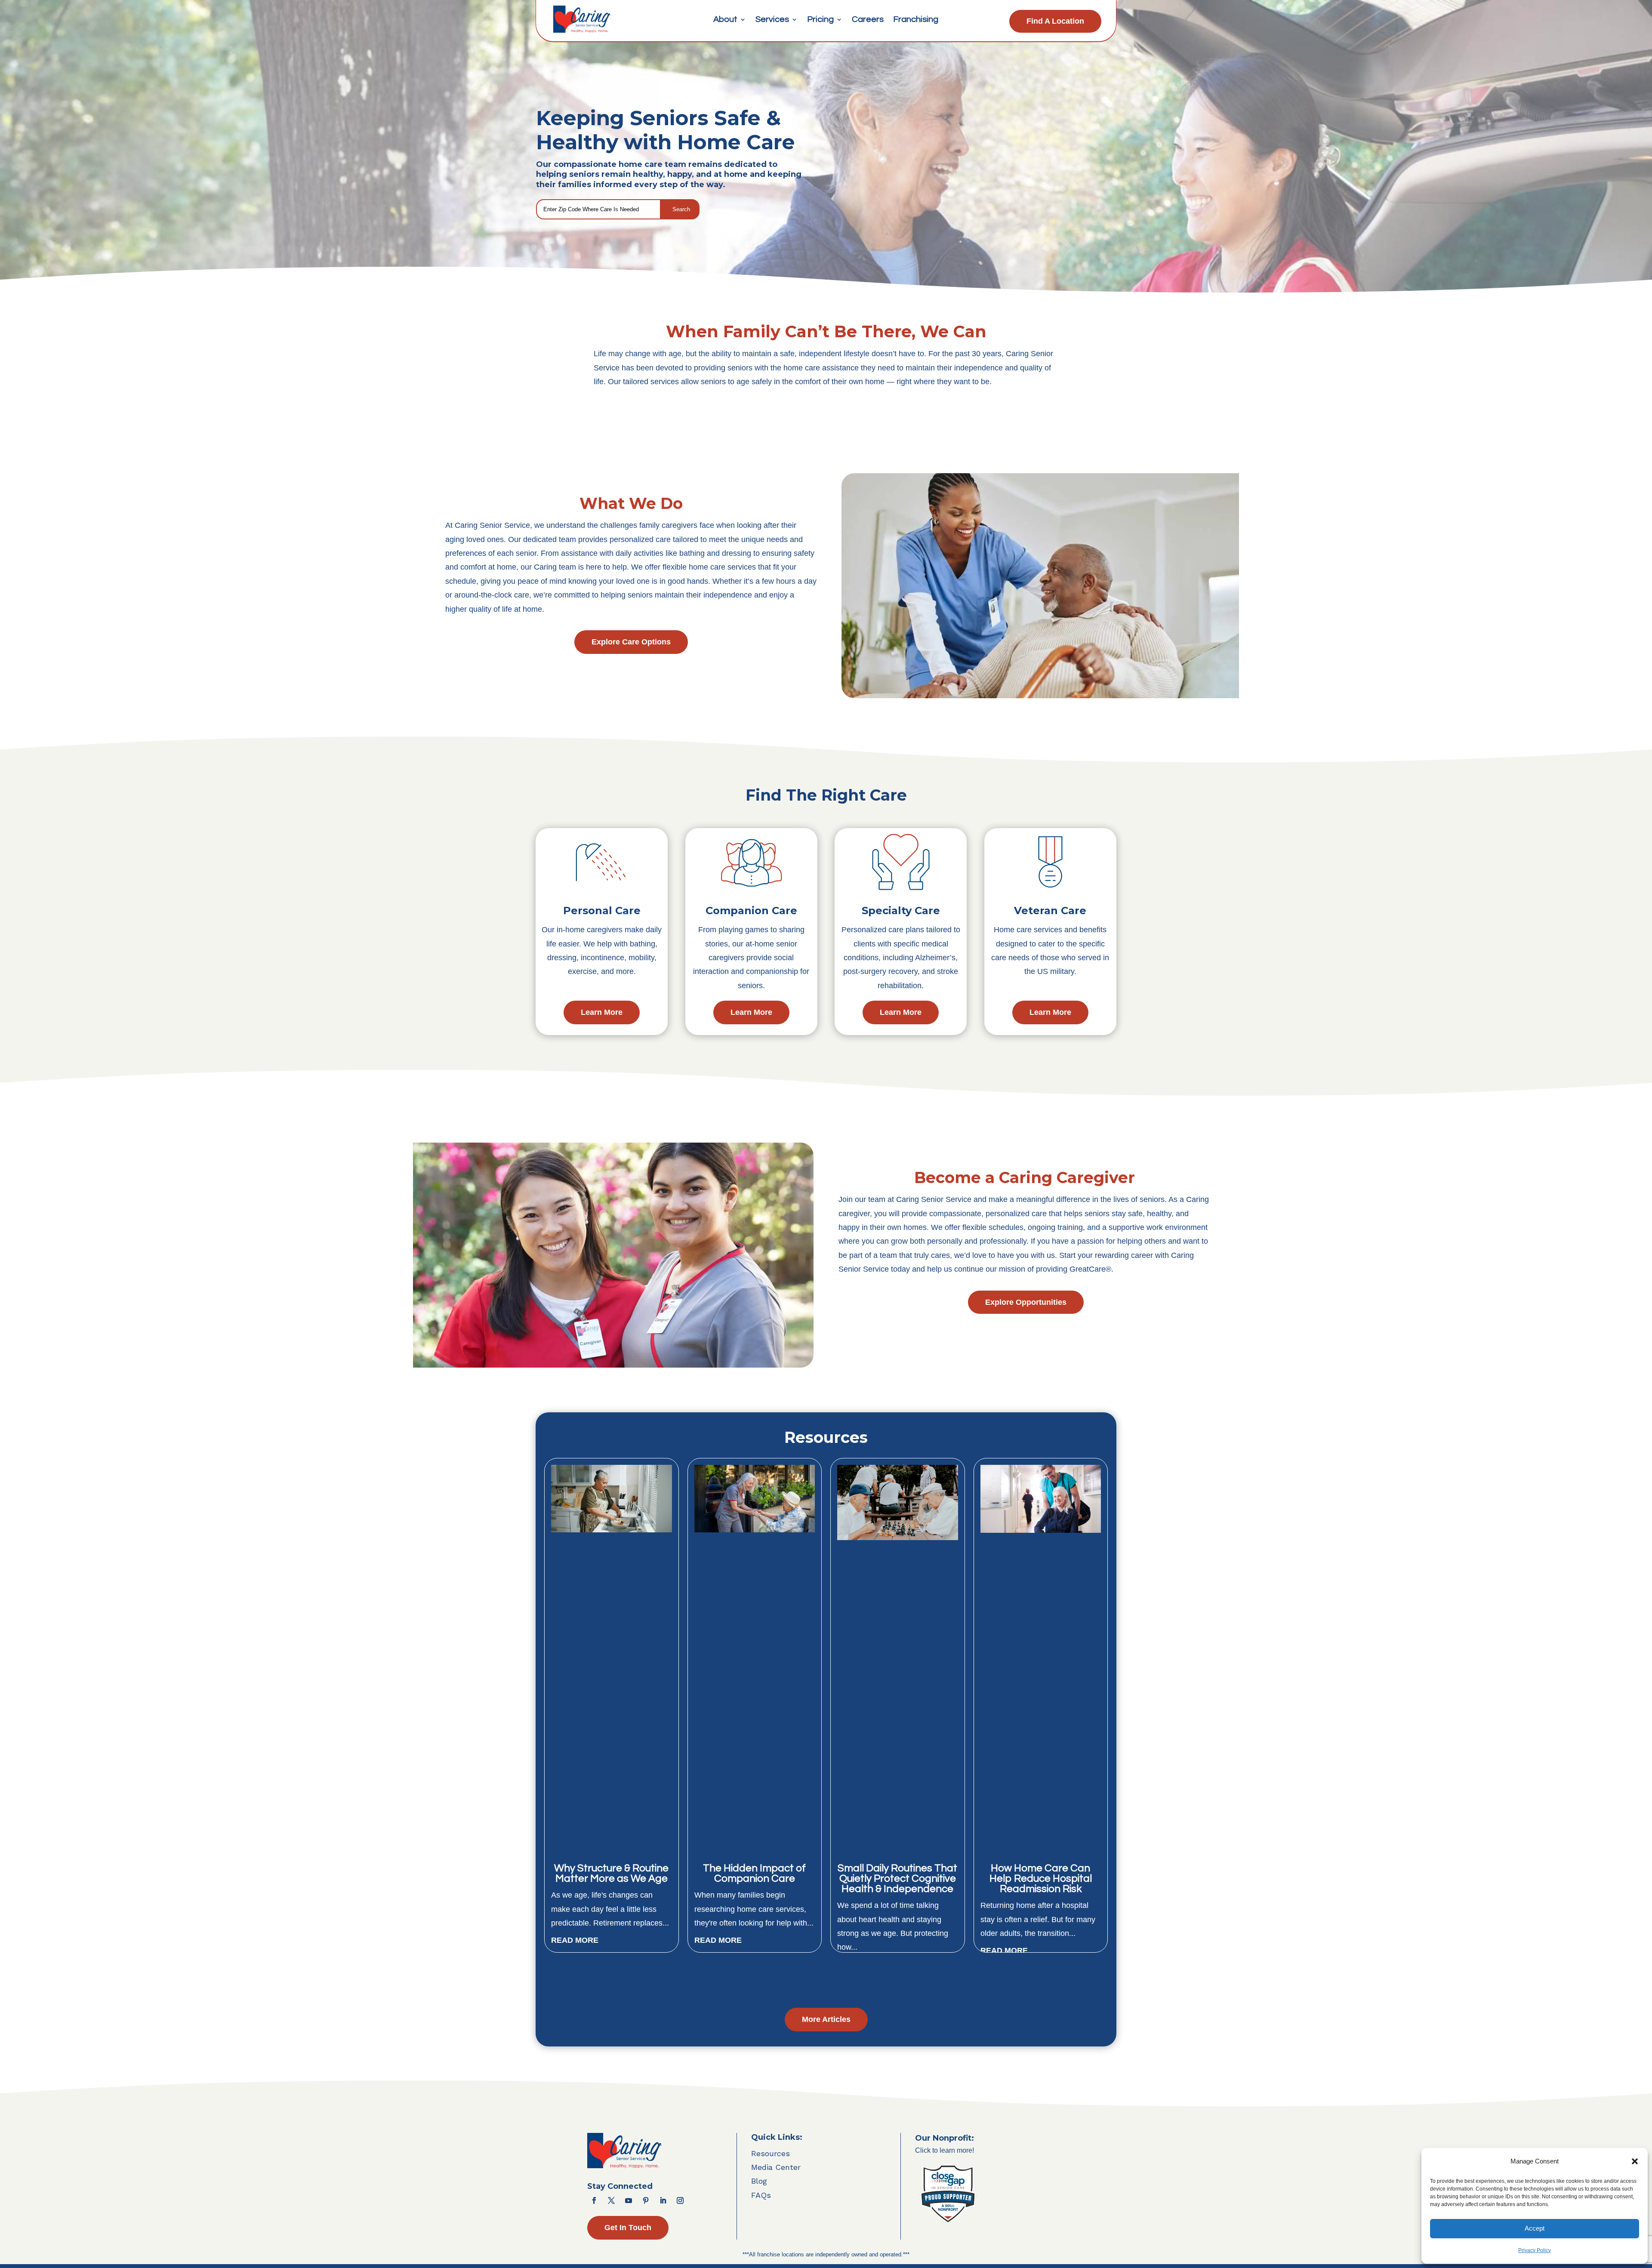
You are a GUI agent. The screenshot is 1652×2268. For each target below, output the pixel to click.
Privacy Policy (1535, 2250)
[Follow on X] (611, 2200)
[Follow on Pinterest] (646, 2200)
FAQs (761, 2195)
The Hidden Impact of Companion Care (754, 1873)
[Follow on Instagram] (680, 2200)
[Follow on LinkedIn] (663, 2200)
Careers (868, 20)
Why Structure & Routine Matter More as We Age (611, 1873)
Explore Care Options (631, 642)
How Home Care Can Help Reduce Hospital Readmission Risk (1041, 1878)
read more (575, 1940)
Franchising (916, 20)
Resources (771, 2153)
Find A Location (1055, 21)
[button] (1635, 2161)
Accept (1535, 2228)
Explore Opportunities (1026, 1302)
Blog (759, 2181)
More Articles (826, 2019)
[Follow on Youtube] (629, 2200)
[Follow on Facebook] (594, 2200)
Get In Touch (628, 2228)
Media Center (776, 2167)
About (725, 20)
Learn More (602, 1012)
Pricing (820, 20)
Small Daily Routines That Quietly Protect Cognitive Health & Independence (897, 1878)
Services (772, 20)
